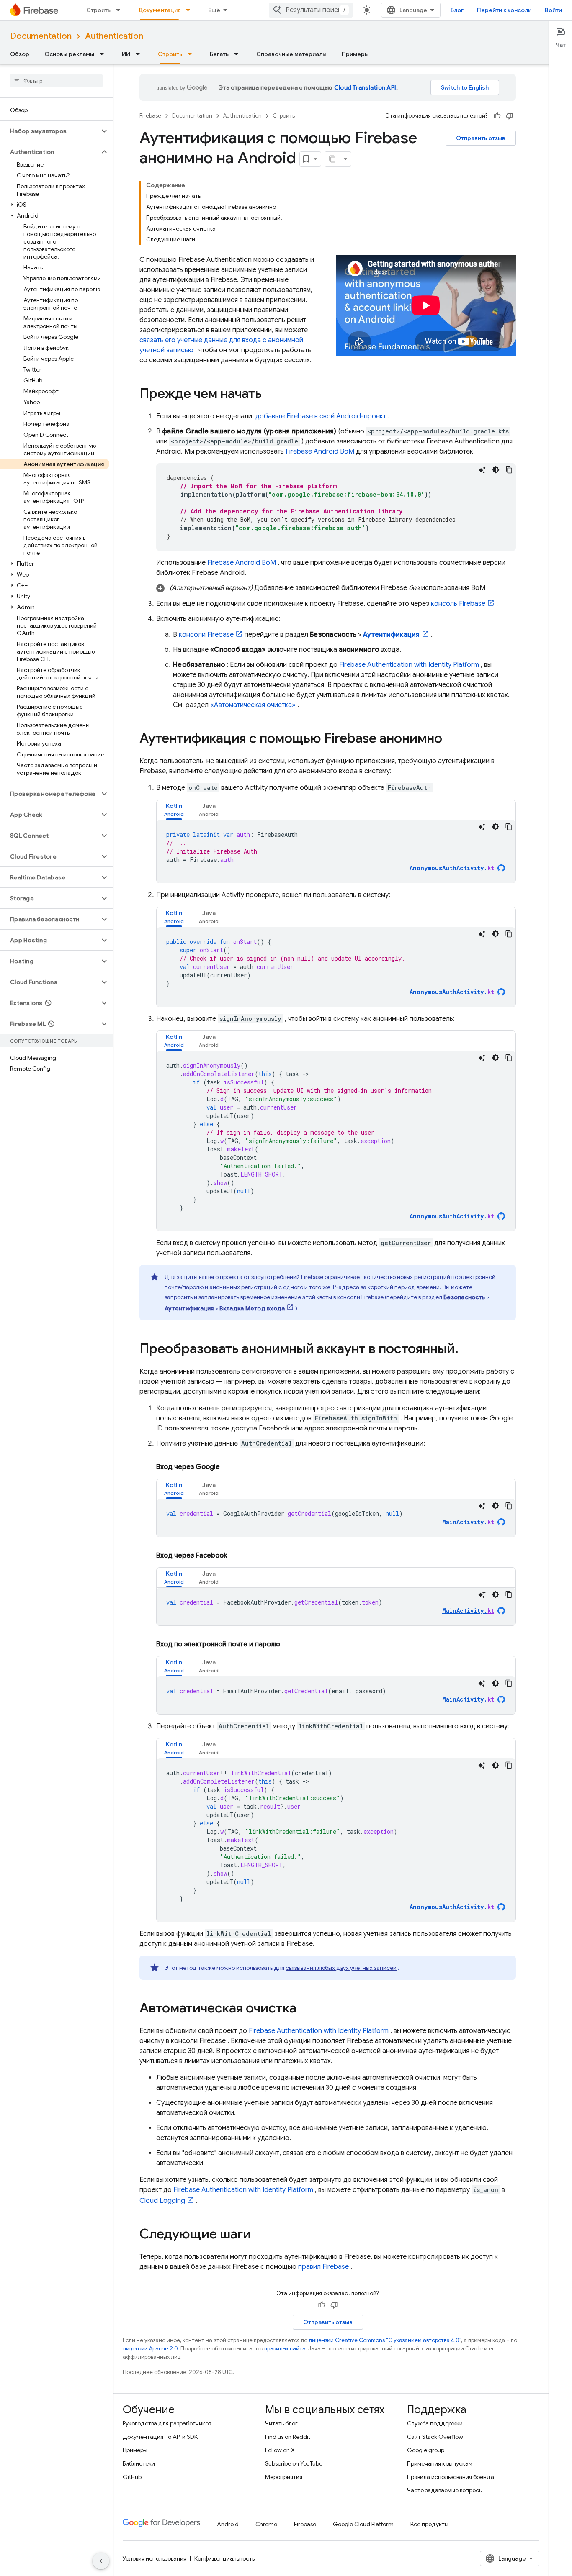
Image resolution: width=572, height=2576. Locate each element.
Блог (457, 10)
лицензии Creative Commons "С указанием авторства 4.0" (385, 2340)
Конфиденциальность (224, 2558)
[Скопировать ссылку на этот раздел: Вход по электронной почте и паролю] (290, 1644)
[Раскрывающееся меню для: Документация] (191, 10)
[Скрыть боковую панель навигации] (101, 2561)
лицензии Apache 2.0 (150, 2349)
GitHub (132, 2477)
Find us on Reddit (288, 2437)
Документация (159, 10)
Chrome (266, 2524)
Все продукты (429, 2524)
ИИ (126, 54)
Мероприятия (284, 2477)
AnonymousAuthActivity (452, 868)
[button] (50, 131)
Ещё (214, 10)
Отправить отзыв (481, 138)
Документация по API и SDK (160, 2437)
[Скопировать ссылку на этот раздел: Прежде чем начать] (270, 395)
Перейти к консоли (504, 10)
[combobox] (311, 10)
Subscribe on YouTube (294, 2463)
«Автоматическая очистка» (253, 705)
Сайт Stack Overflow (435, 2437)
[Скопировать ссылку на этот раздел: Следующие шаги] (259, 2235)
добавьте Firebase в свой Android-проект (321, 416)
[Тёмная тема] (496, 470)
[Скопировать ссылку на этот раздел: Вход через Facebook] (237, 1556)
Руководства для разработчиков (167, 2423)
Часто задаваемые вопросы (445, 2490)
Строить (98, 10)
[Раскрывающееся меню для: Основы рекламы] (104, 54)
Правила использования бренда (451, 2477)
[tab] (174, 810)
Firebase (150, 116)
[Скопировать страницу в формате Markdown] (332, 159)
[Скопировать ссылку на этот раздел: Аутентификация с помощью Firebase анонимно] (451, 739)
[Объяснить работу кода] (482, 470)
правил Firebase (323, 2267)
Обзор (20, 54)
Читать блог (281, 2423)
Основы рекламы (69, 54)
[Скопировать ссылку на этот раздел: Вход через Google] (230, 1467)
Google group (426, 2450)
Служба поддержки (435, 2423)
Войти (553, 10)
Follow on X (280, 2450)
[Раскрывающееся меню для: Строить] (121, 10)
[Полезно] (497, 116)
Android (228, 2524)
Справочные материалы (291, 54)
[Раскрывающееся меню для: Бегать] (239, 54)
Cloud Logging (162, 2201)
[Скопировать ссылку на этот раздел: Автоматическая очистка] (305, 2009)
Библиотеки (139, 2463)
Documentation (41, 36)
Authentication (114, 36)
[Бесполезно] (510, 116)
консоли (206, 635)
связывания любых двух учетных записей (341, 1968)
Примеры (355, 54)
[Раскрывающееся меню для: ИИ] (140, 54)
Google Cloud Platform (363, 2524)
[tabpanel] (336, 851)
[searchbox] (56, 81)
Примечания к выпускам (440, 2463)
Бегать (219, 54)
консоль (458, 604)
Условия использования (155, 2558)
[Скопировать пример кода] (509, 470)
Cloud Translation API (365, 87)
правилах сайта (285, 2349)
